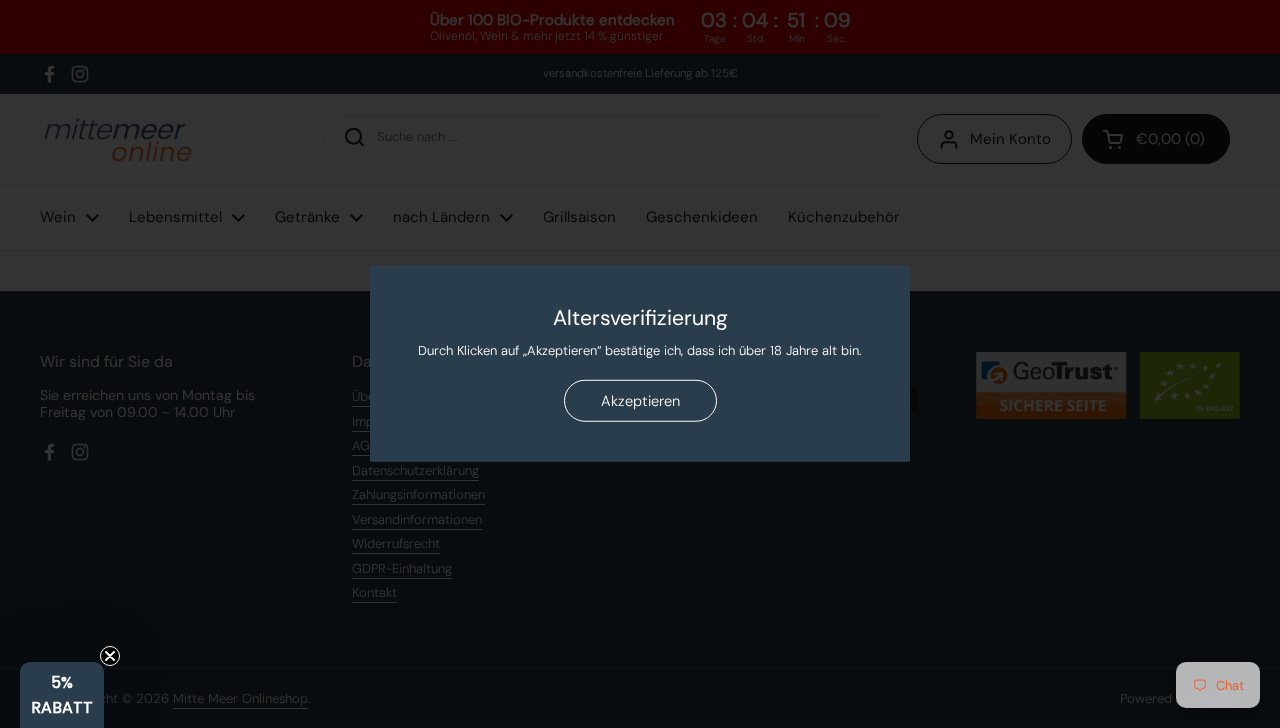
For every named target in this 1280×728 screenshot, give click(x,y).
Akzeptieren (640, 401)
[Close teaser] (110, 656)
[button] (62, 695)
